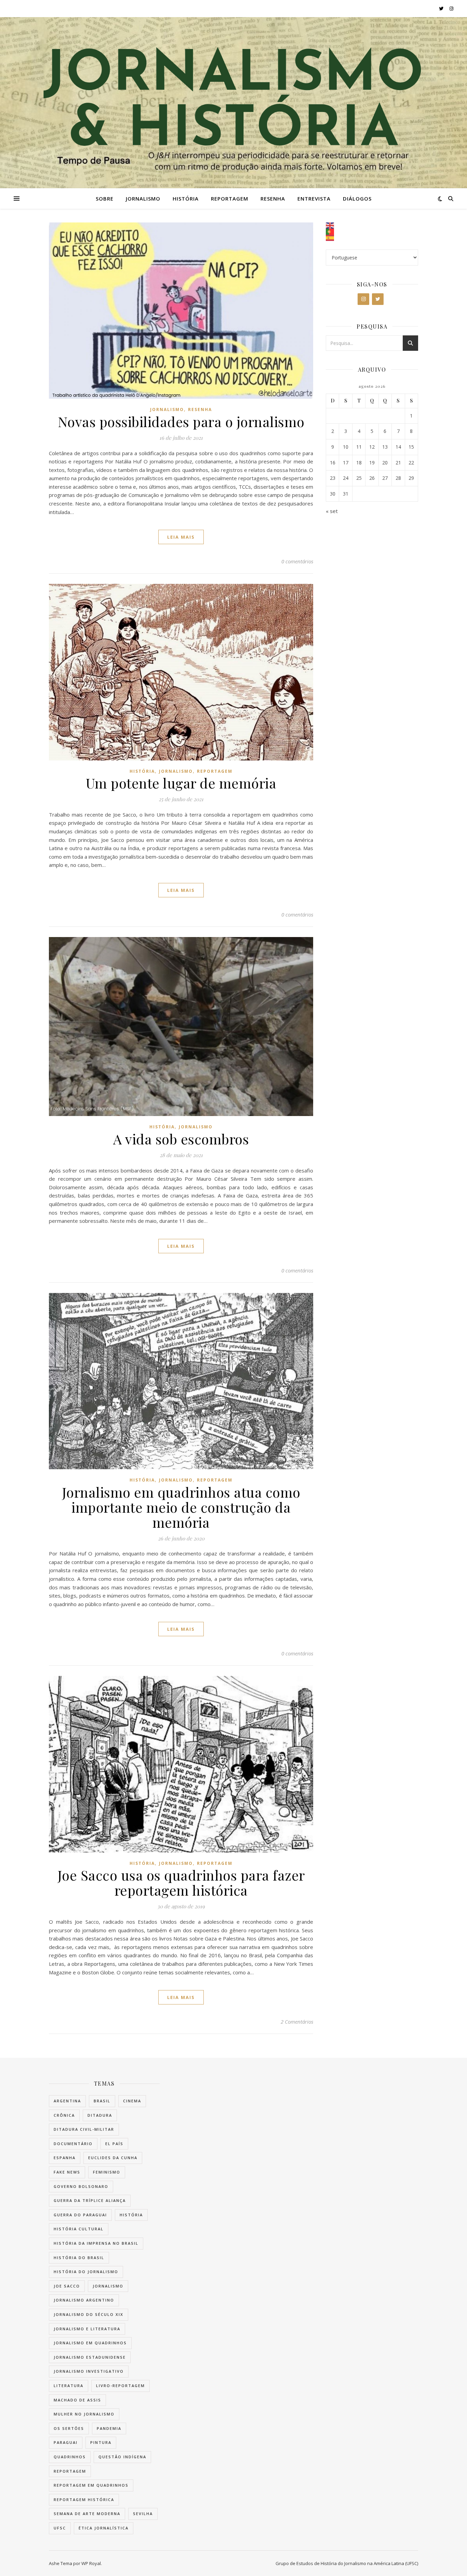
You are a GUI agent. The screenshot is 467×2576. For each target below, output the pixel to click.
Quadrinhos (70, 2457)
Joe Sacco (67, 2286)
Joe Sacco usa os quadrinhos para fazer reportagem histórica (181, 1882)
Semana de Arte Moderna (87, 2514)
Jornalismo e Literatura (87, 2329)
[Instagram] (363, 299)
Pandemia (109, 2428)
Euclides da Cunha (113, 2158)
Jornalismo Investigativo (89, 2371)
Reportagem (230, 198)
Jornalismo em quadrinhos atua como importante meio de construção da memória (181, 1507)
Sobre (105, 198)
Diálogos (357, 198)
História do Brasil (79, 2258)
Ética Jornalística (104, 2528)
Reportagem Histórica (84, 2500)
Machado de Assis (77, 2400)
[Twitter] (378, 299)
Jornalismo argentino (84, 2300)
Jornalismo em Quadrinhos (90, 2343)
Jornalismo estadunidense (90, 2357)
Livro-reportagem (121, 2386)
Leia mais (181, 537)
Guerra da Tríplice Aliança (90, 2200)
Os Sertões (69, 2428)
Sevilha (143, 2514)
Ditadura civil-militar (84, 2129)
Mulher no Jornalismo (84, 2414)
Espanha (65, 2158)
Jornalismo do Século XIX (89, 2314)
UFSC (60, 2528)
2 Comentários (297, 2022)
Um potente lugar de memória (181, 783)
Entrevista (314, 198)
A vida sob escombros (181, 1139)
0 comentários (297, 561)
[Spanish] (372, 238)
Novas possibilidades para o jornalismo (181, 421)
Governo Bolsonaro (81, 2186)
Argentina (67, 2101)
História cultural (79, 2229)
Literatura (69, 2386)
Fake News (67, 2172)
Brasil (102, 2101)
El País (114, 2144)
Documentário (73, 2144)
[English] (372, 226)
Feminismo (107, 2172)
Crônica (64, 2115)
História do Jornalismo (86, 2272)
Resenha (273, 198)
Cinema (132, 2101)
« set (332, 511)
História (186, 198)
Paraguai (66, 2442)
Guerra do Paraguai (80, 2215)
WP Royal (91, 2563)
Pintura (101, 2442)
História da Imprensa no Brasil (96, 2243)
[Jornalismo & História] (233, 103)
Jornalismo (143, 198)
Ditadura (100, 2115)
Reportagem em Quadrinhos (91, 2485)
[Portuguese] (372, 232)
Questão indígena (122, 2457)
